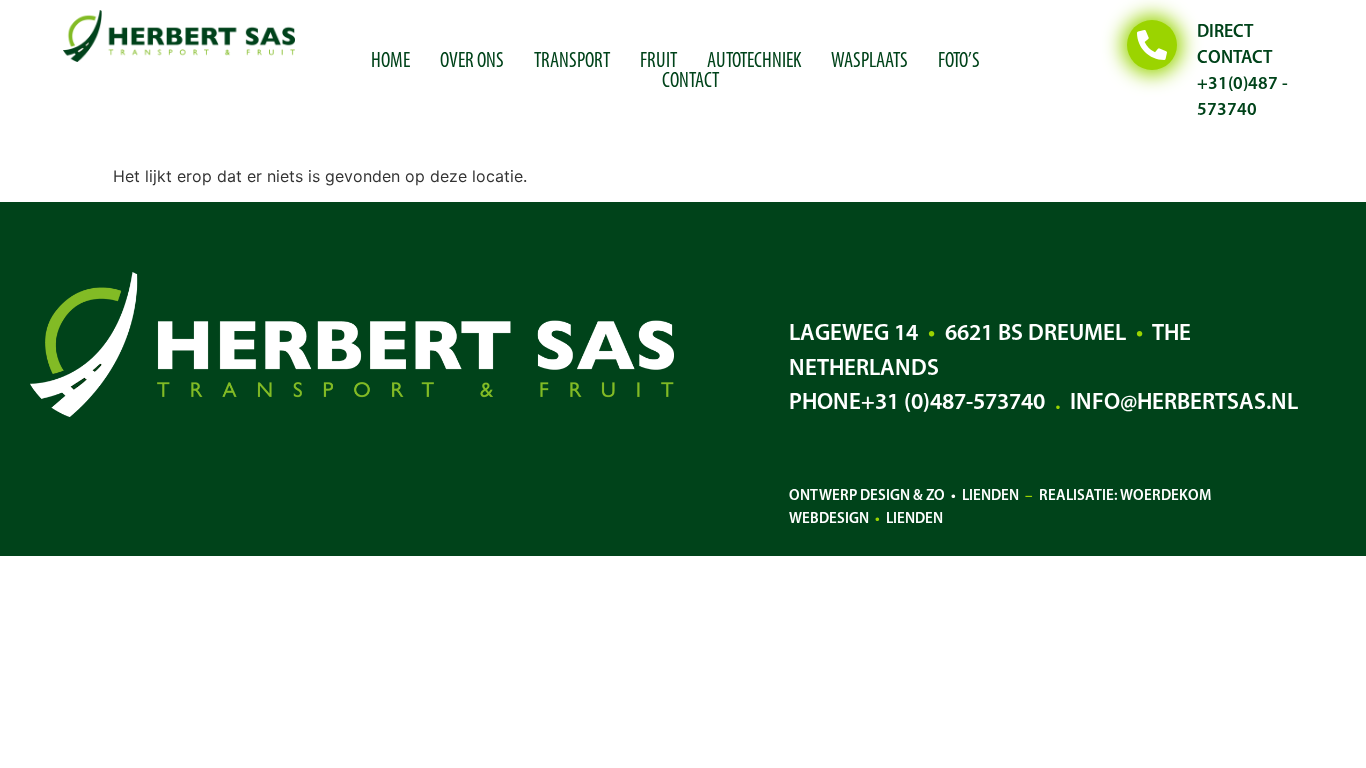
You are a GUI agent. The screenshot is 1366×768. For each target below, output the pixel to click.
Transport (572, 62)
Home (390, 62)
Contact (690, 82)
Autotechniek (754, 62)
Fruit (658, 62)
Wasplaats (869, 62)
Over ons (472, 62)
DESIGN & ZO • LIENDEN (939, 496)
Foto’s (959, 62)
